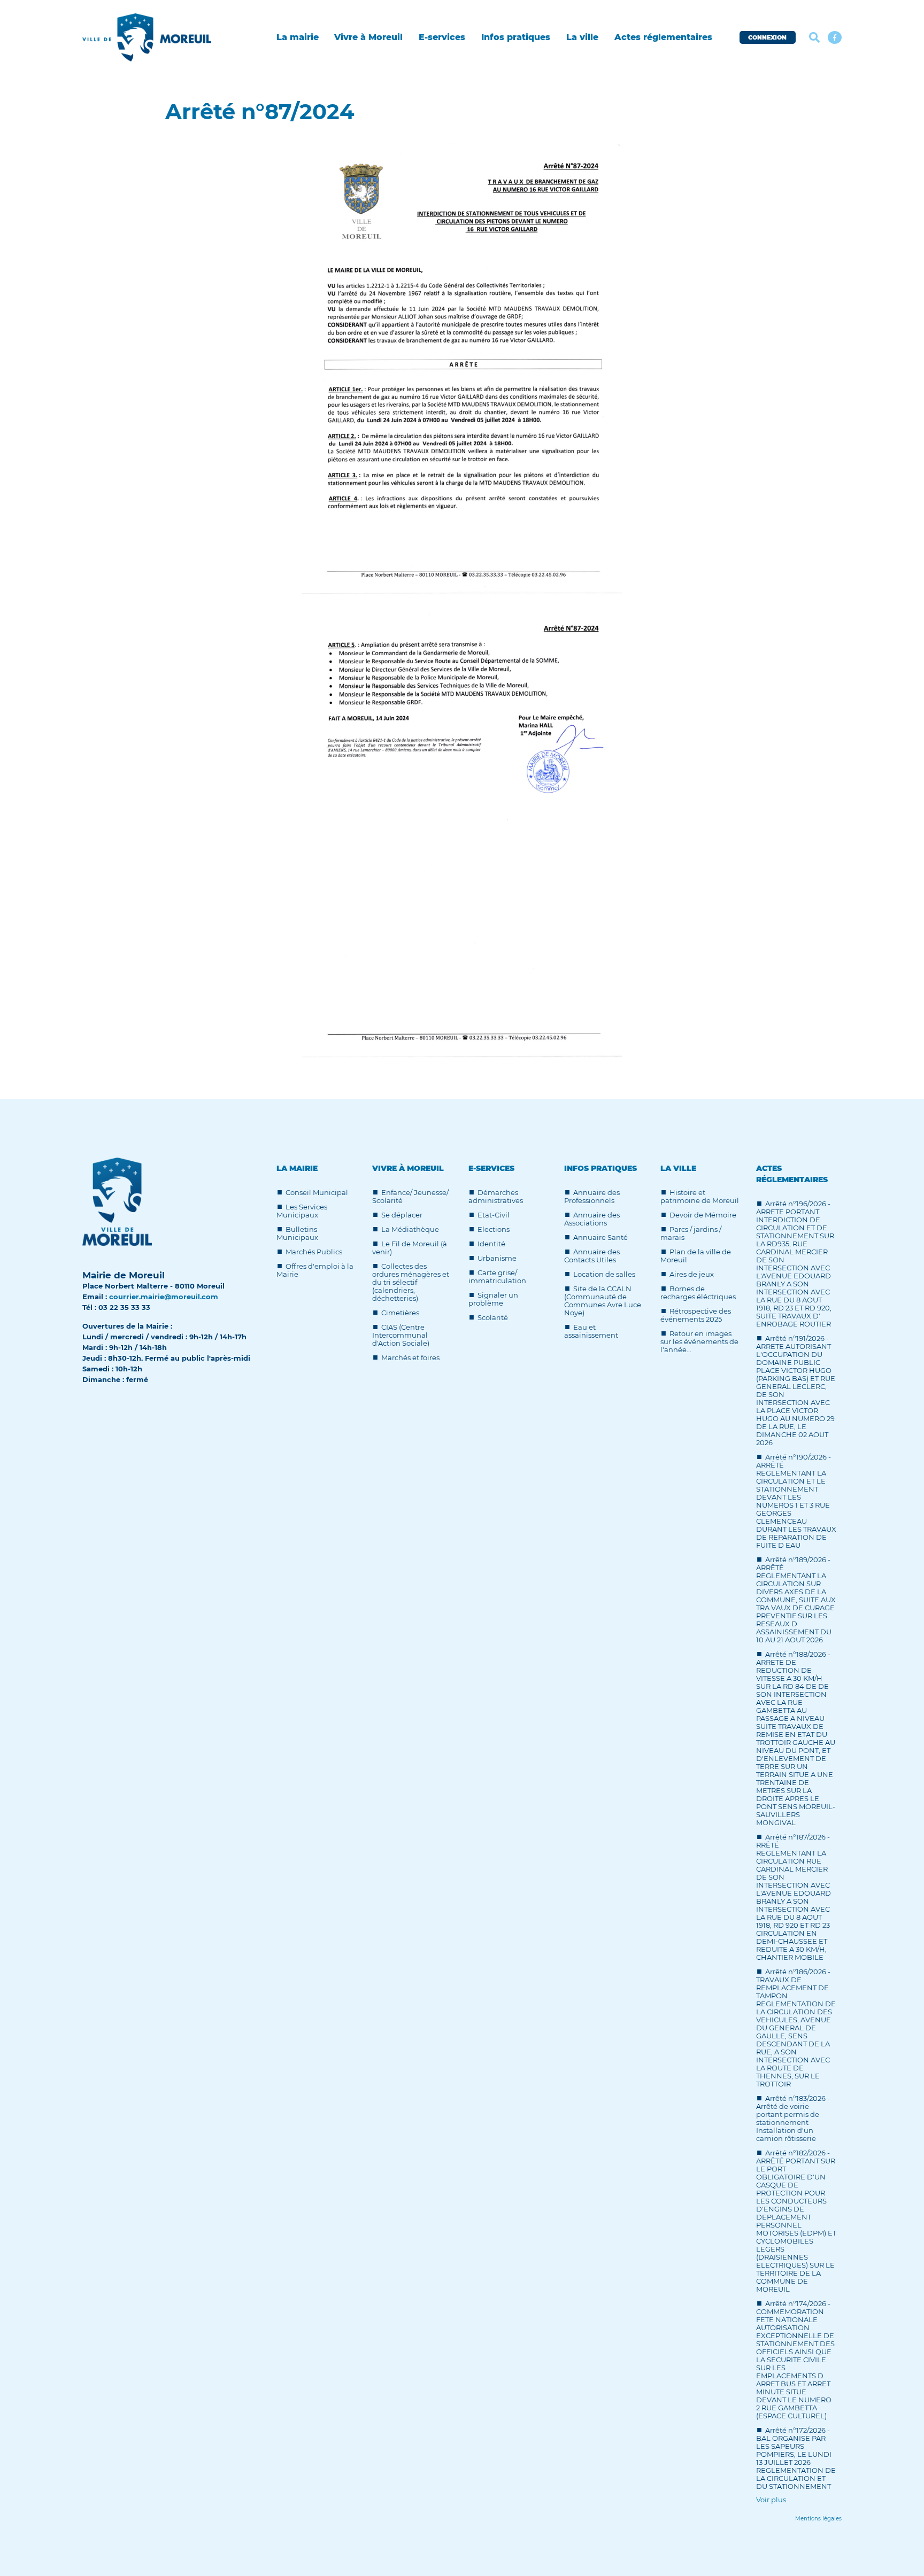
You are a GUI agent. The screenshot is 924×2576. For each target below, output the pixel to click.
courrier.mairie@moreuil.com (164, 1297)
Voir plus (771, 2500)
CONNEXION (767, 37)
